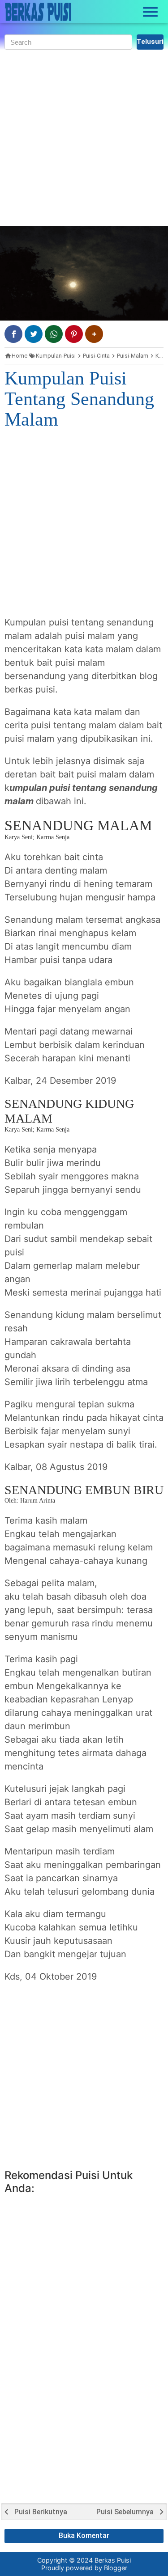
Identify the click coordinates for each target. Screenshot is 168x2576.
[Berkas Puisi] (38, 12)
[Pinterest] (74, 334)
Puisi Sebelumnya (125, 2512)
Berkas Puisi (113, 2560)
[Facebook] (13, 334)
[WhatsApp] (54, 334)
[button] (94, 334)
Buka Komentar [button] (84, 2536)
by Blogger (111, 2568)
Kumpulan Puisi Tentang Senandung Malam (79, 399)
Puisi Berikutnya (41, 2512)
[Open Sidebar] (151, 12)
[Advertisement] (84, 138)
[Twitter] (34, 334)
